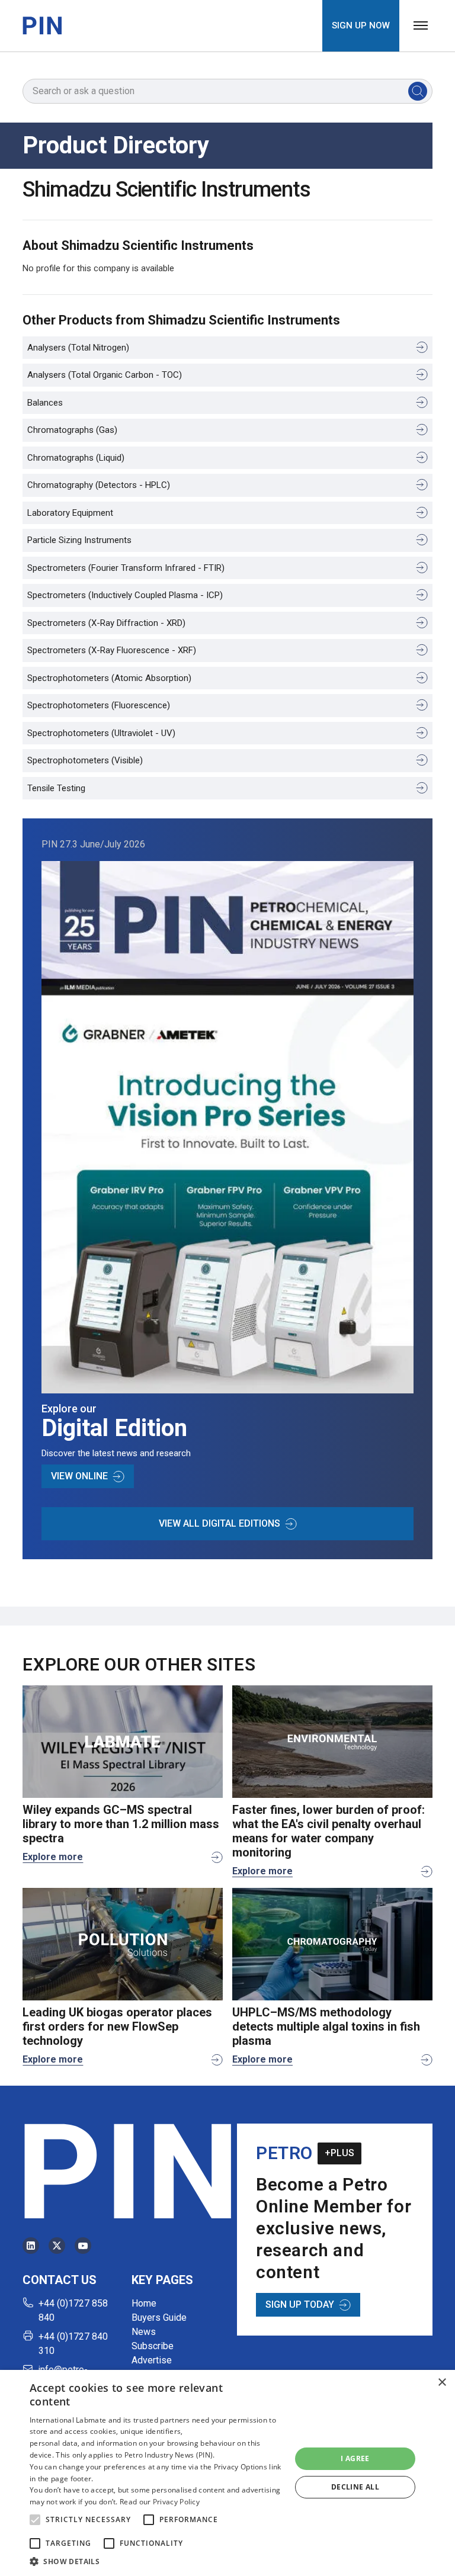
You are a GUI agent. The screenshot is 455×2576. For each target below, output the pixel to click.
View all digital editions (220, 1523)
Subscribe (153, 2346)
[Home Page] (42, 25)
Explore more (53, 1857)
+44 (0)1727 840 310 (73, 2344)
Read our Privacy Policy (160, 2502)
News (144, 2332)
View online (79, 1476)
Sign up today (300, 2304)
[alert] (227, 2473)
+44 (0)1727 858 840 (73, 2310)
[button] (35, 2520)
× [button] (442, 2383)
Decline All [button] (355, 2487)
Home (144, 2303)
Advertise (152, 2360)
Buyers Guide (159, 2318)
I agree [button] (355, 2458)
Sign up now (361, 25)
